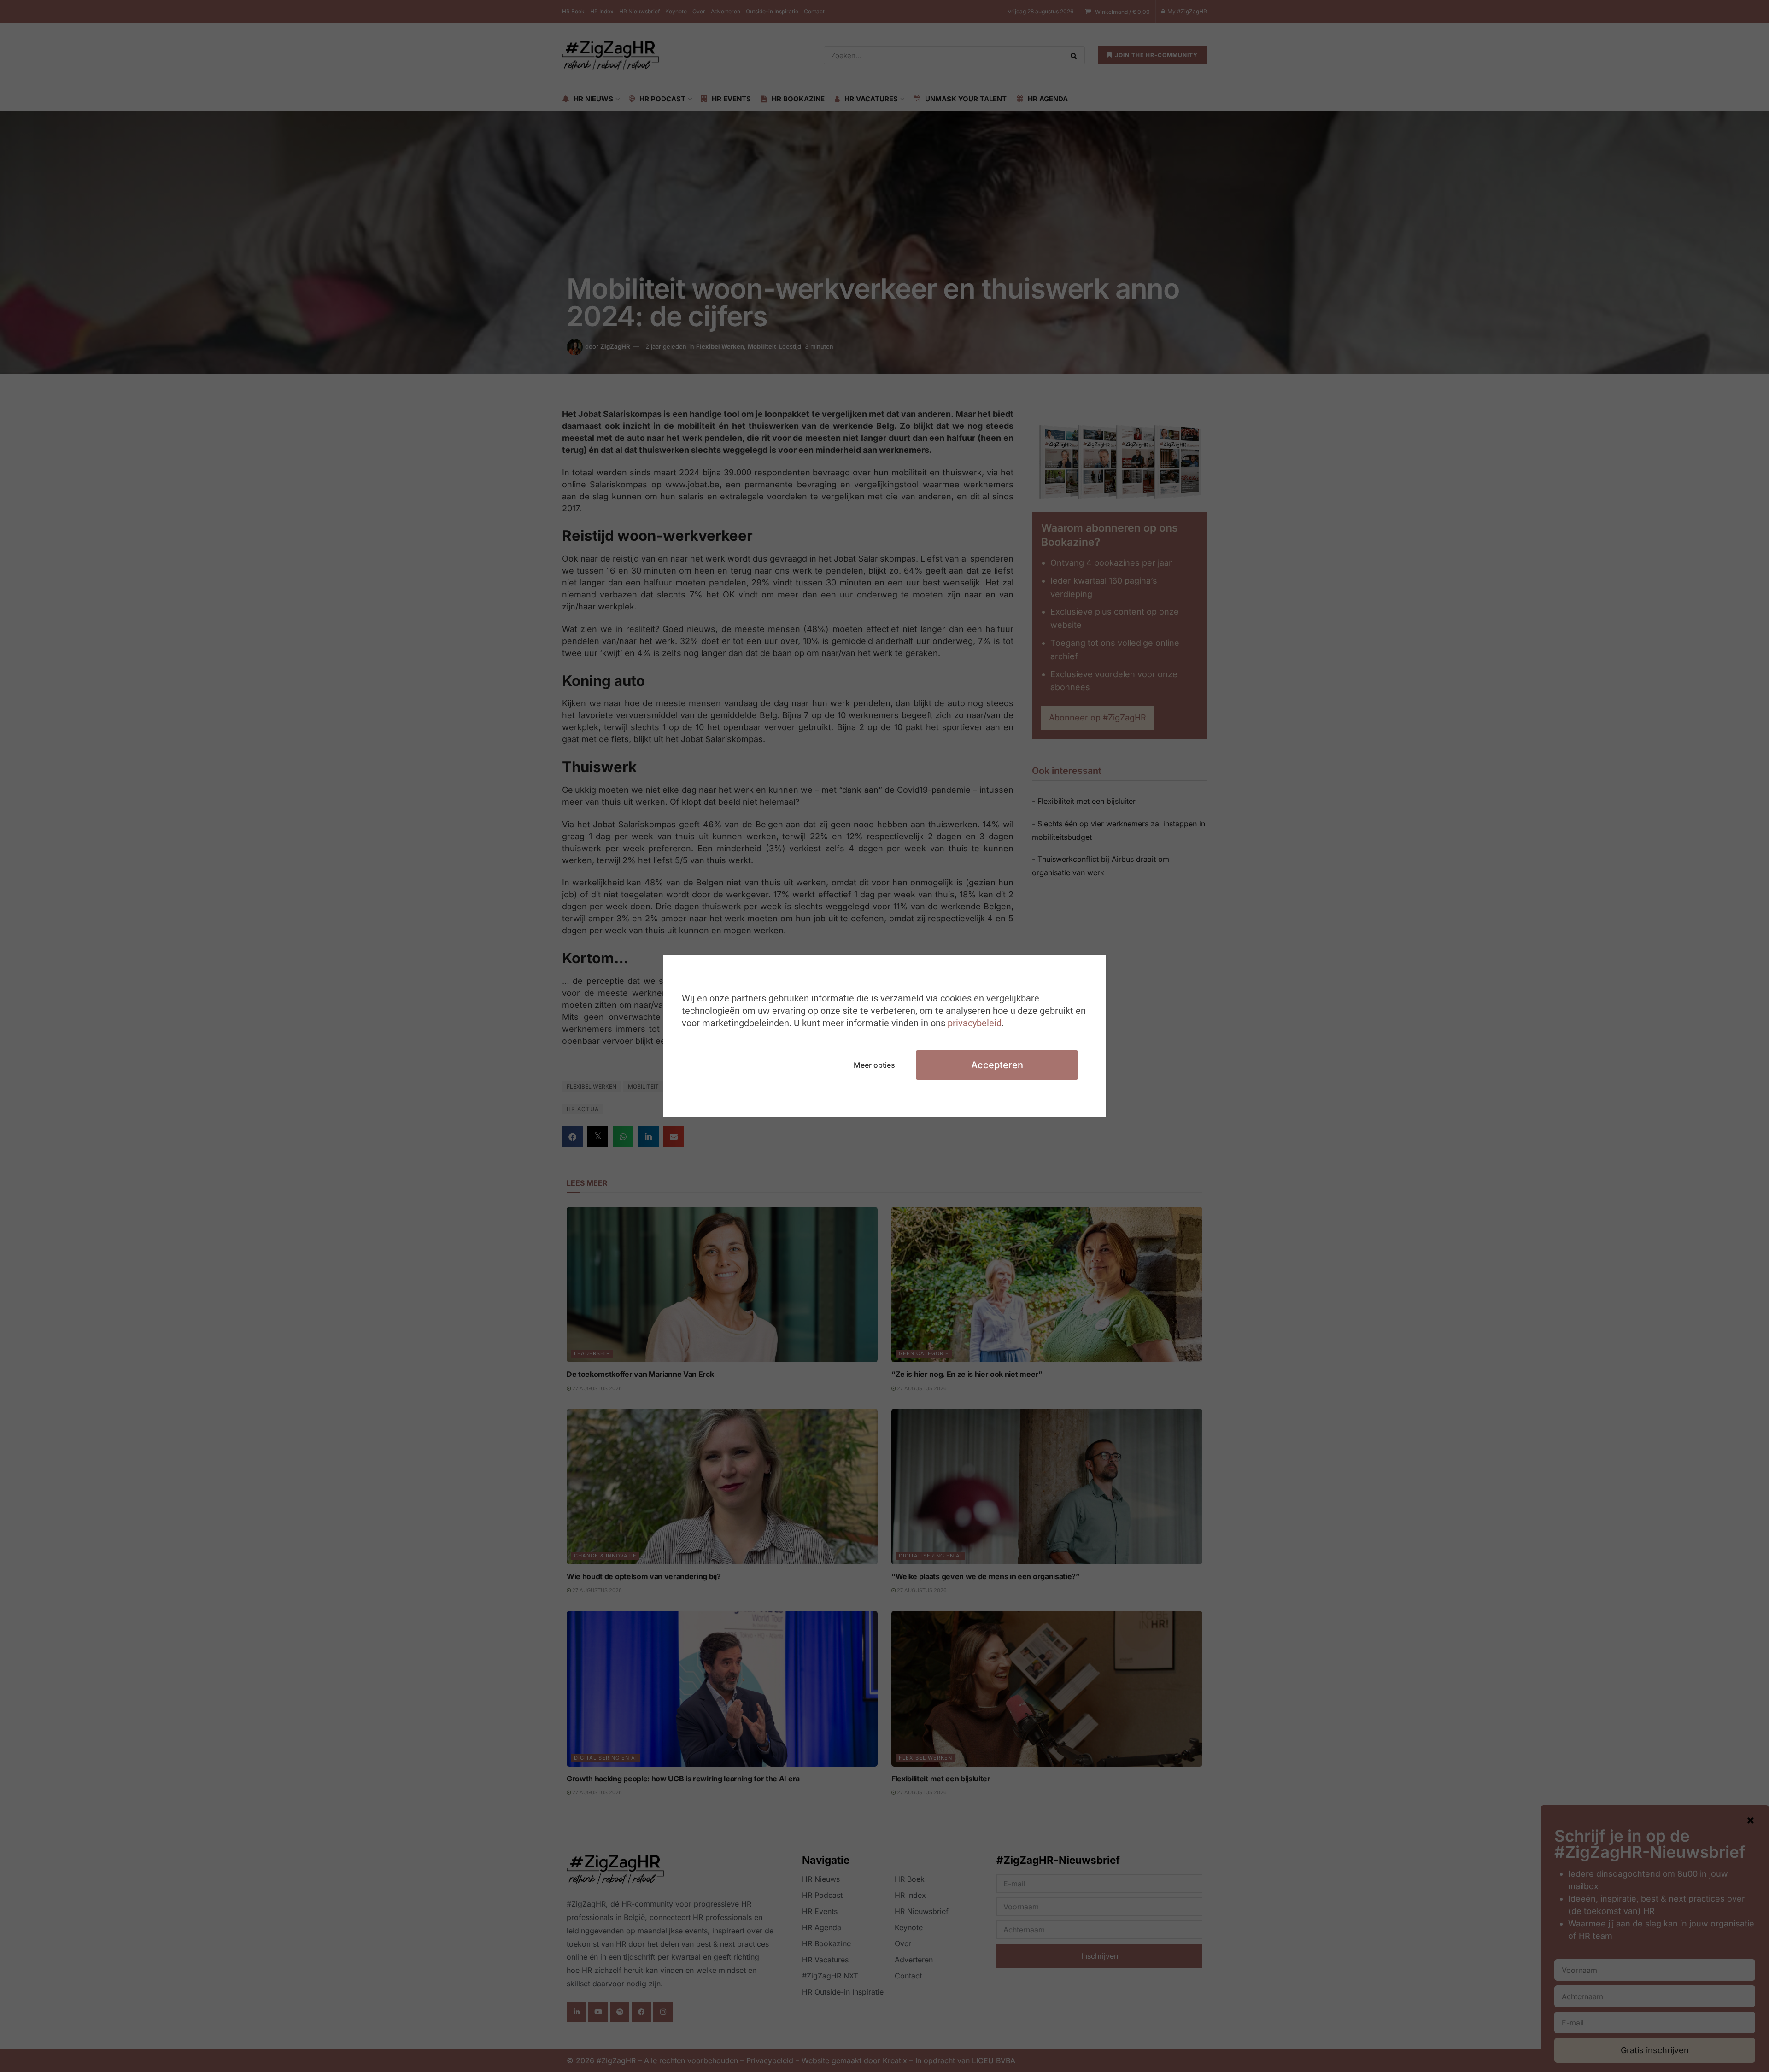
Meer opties (874, 1065)
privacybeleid (975, 1023)
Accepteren (997, 1065)
